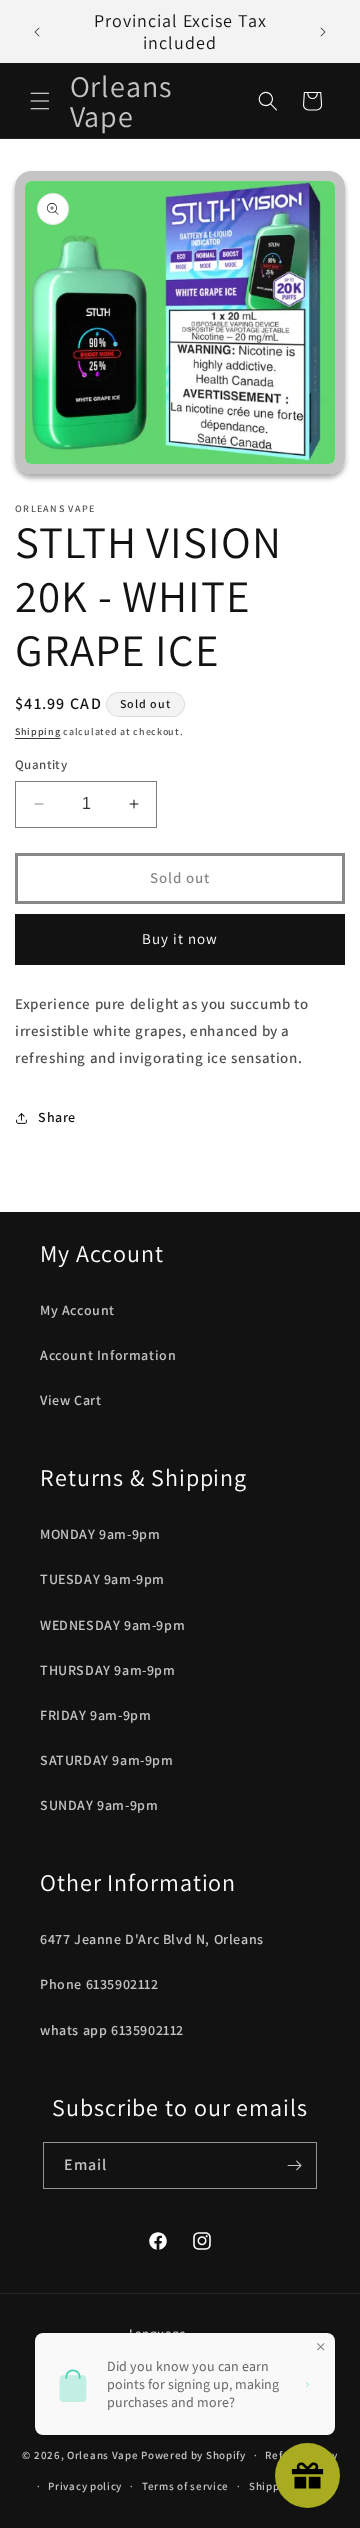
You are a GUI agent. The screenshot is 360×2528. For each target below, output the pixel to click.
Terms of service (185, 2486)
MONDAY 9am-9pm (100, 1534)
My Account (77, 1310)
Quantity (41, 764)
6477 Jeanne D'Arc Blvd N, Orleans (152, 1939)
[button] (40, 101)
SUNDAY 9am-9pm (99, 1805)
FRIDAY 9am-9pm (95, 1715)
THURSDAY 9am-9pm (108, 1670)
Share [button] (57, 1117)
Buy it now (180, 938)
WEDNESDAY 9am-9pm (112, 1625)
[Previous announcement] (37, 32)
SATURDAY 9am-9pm (107, 1760)
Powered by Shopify (193, 2455)
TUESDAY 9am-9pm (102, 1579)
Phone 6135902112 (99, 1984)
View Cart (70, 1400)
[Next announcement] (323, 32)
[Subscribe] (294, 2165)
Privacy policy (85, 2486)
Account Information (108, 1355)
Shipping (38, 731)
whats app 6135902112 (112, 2030)
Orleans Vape (102, 2455)
